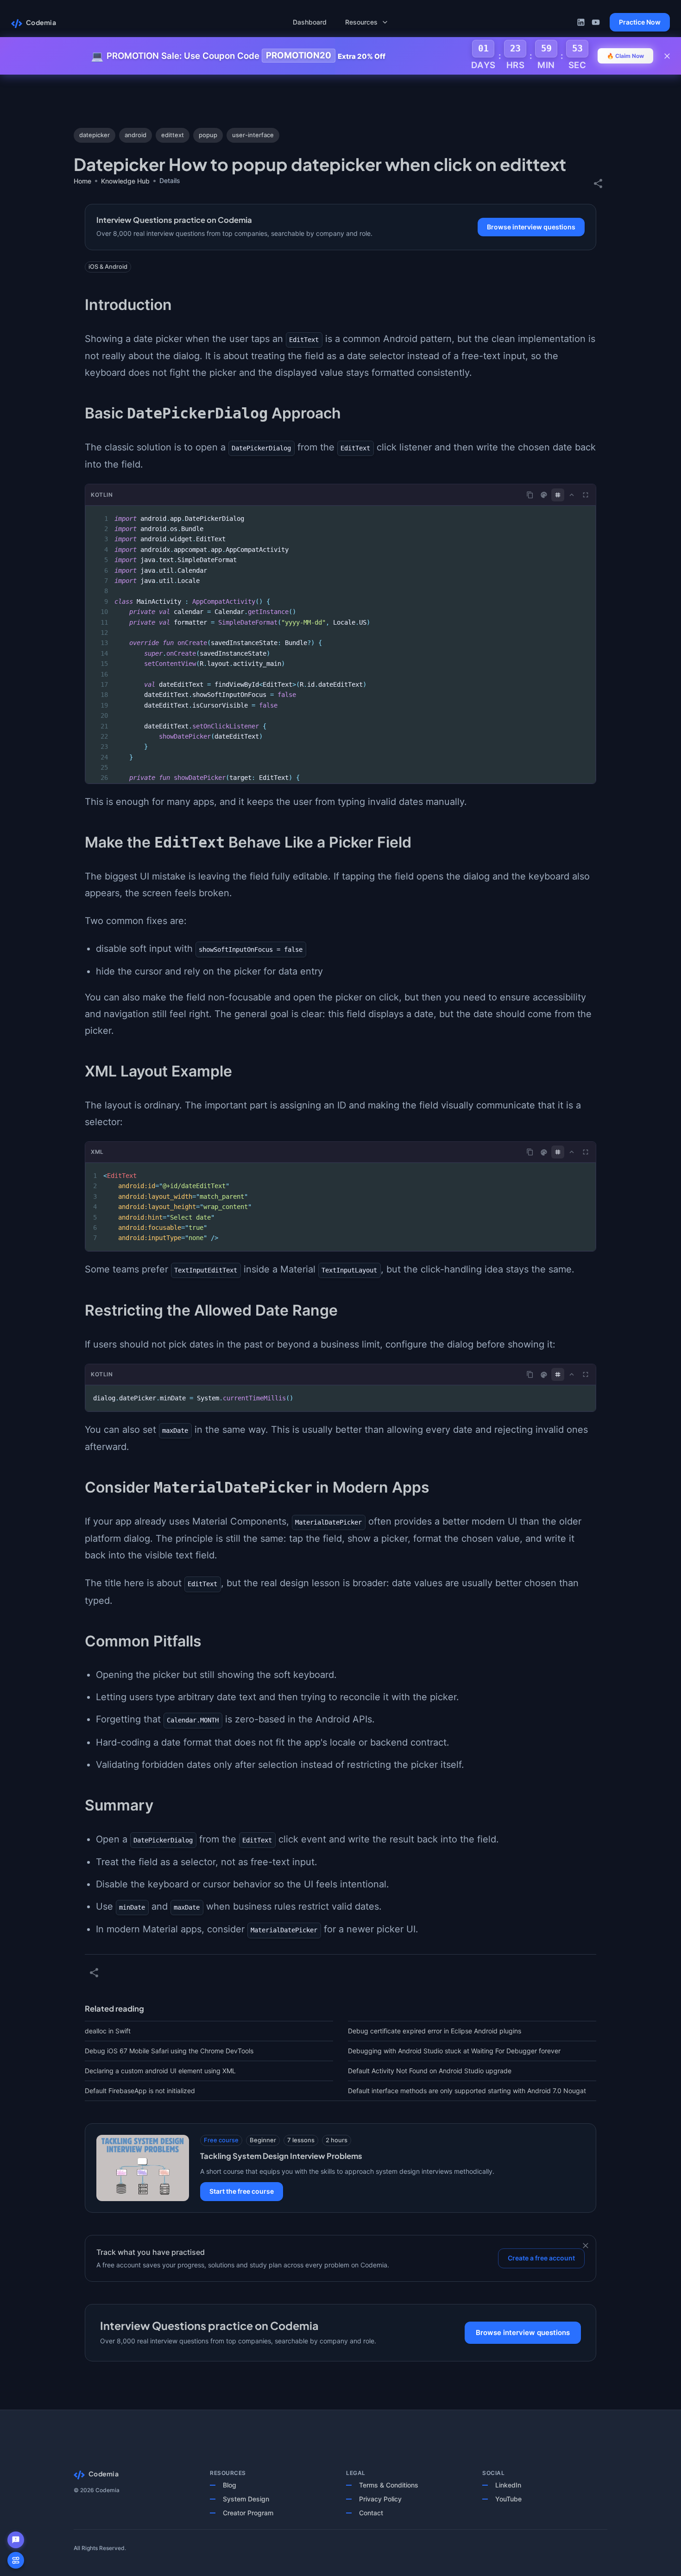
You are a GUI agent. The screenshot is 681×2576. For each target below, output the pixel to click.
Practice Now (640, 22)
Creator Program (248, 2513)
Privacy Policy (380, 2499)
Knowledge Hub (125, 181)
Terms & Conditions (389, 2485)
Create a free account (541, 2258)
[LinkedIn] (581, 22)
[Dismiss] (586, 2246)
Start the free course (242, 2191)
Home (82, 181)
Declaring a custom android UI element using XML (160, 2071)
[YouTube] (596, 22)
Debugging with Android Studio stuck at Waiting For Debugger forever (454, 2051)
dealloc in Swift (108, 2031)
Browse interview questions (531, 227)
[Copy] (530, 495)
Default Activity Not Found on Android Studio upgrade (430, 2071)
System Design (246, 2499)
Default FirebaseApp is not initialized (140, 2091)
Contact (371, 2513)
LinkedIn (508, 2485)
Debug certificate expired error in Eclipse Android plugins (435, 2031)
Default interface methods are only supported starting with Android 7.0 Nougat (467, 2091)
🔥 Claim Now (625, 56)
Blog (230, 2485)
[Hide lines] (558, 495)
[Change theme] (544, 495)
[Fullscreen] (586, 495)
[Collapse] (572, 495)
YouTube (508, 2499)
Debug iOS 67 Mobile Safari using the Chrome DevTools (169, 2051)
